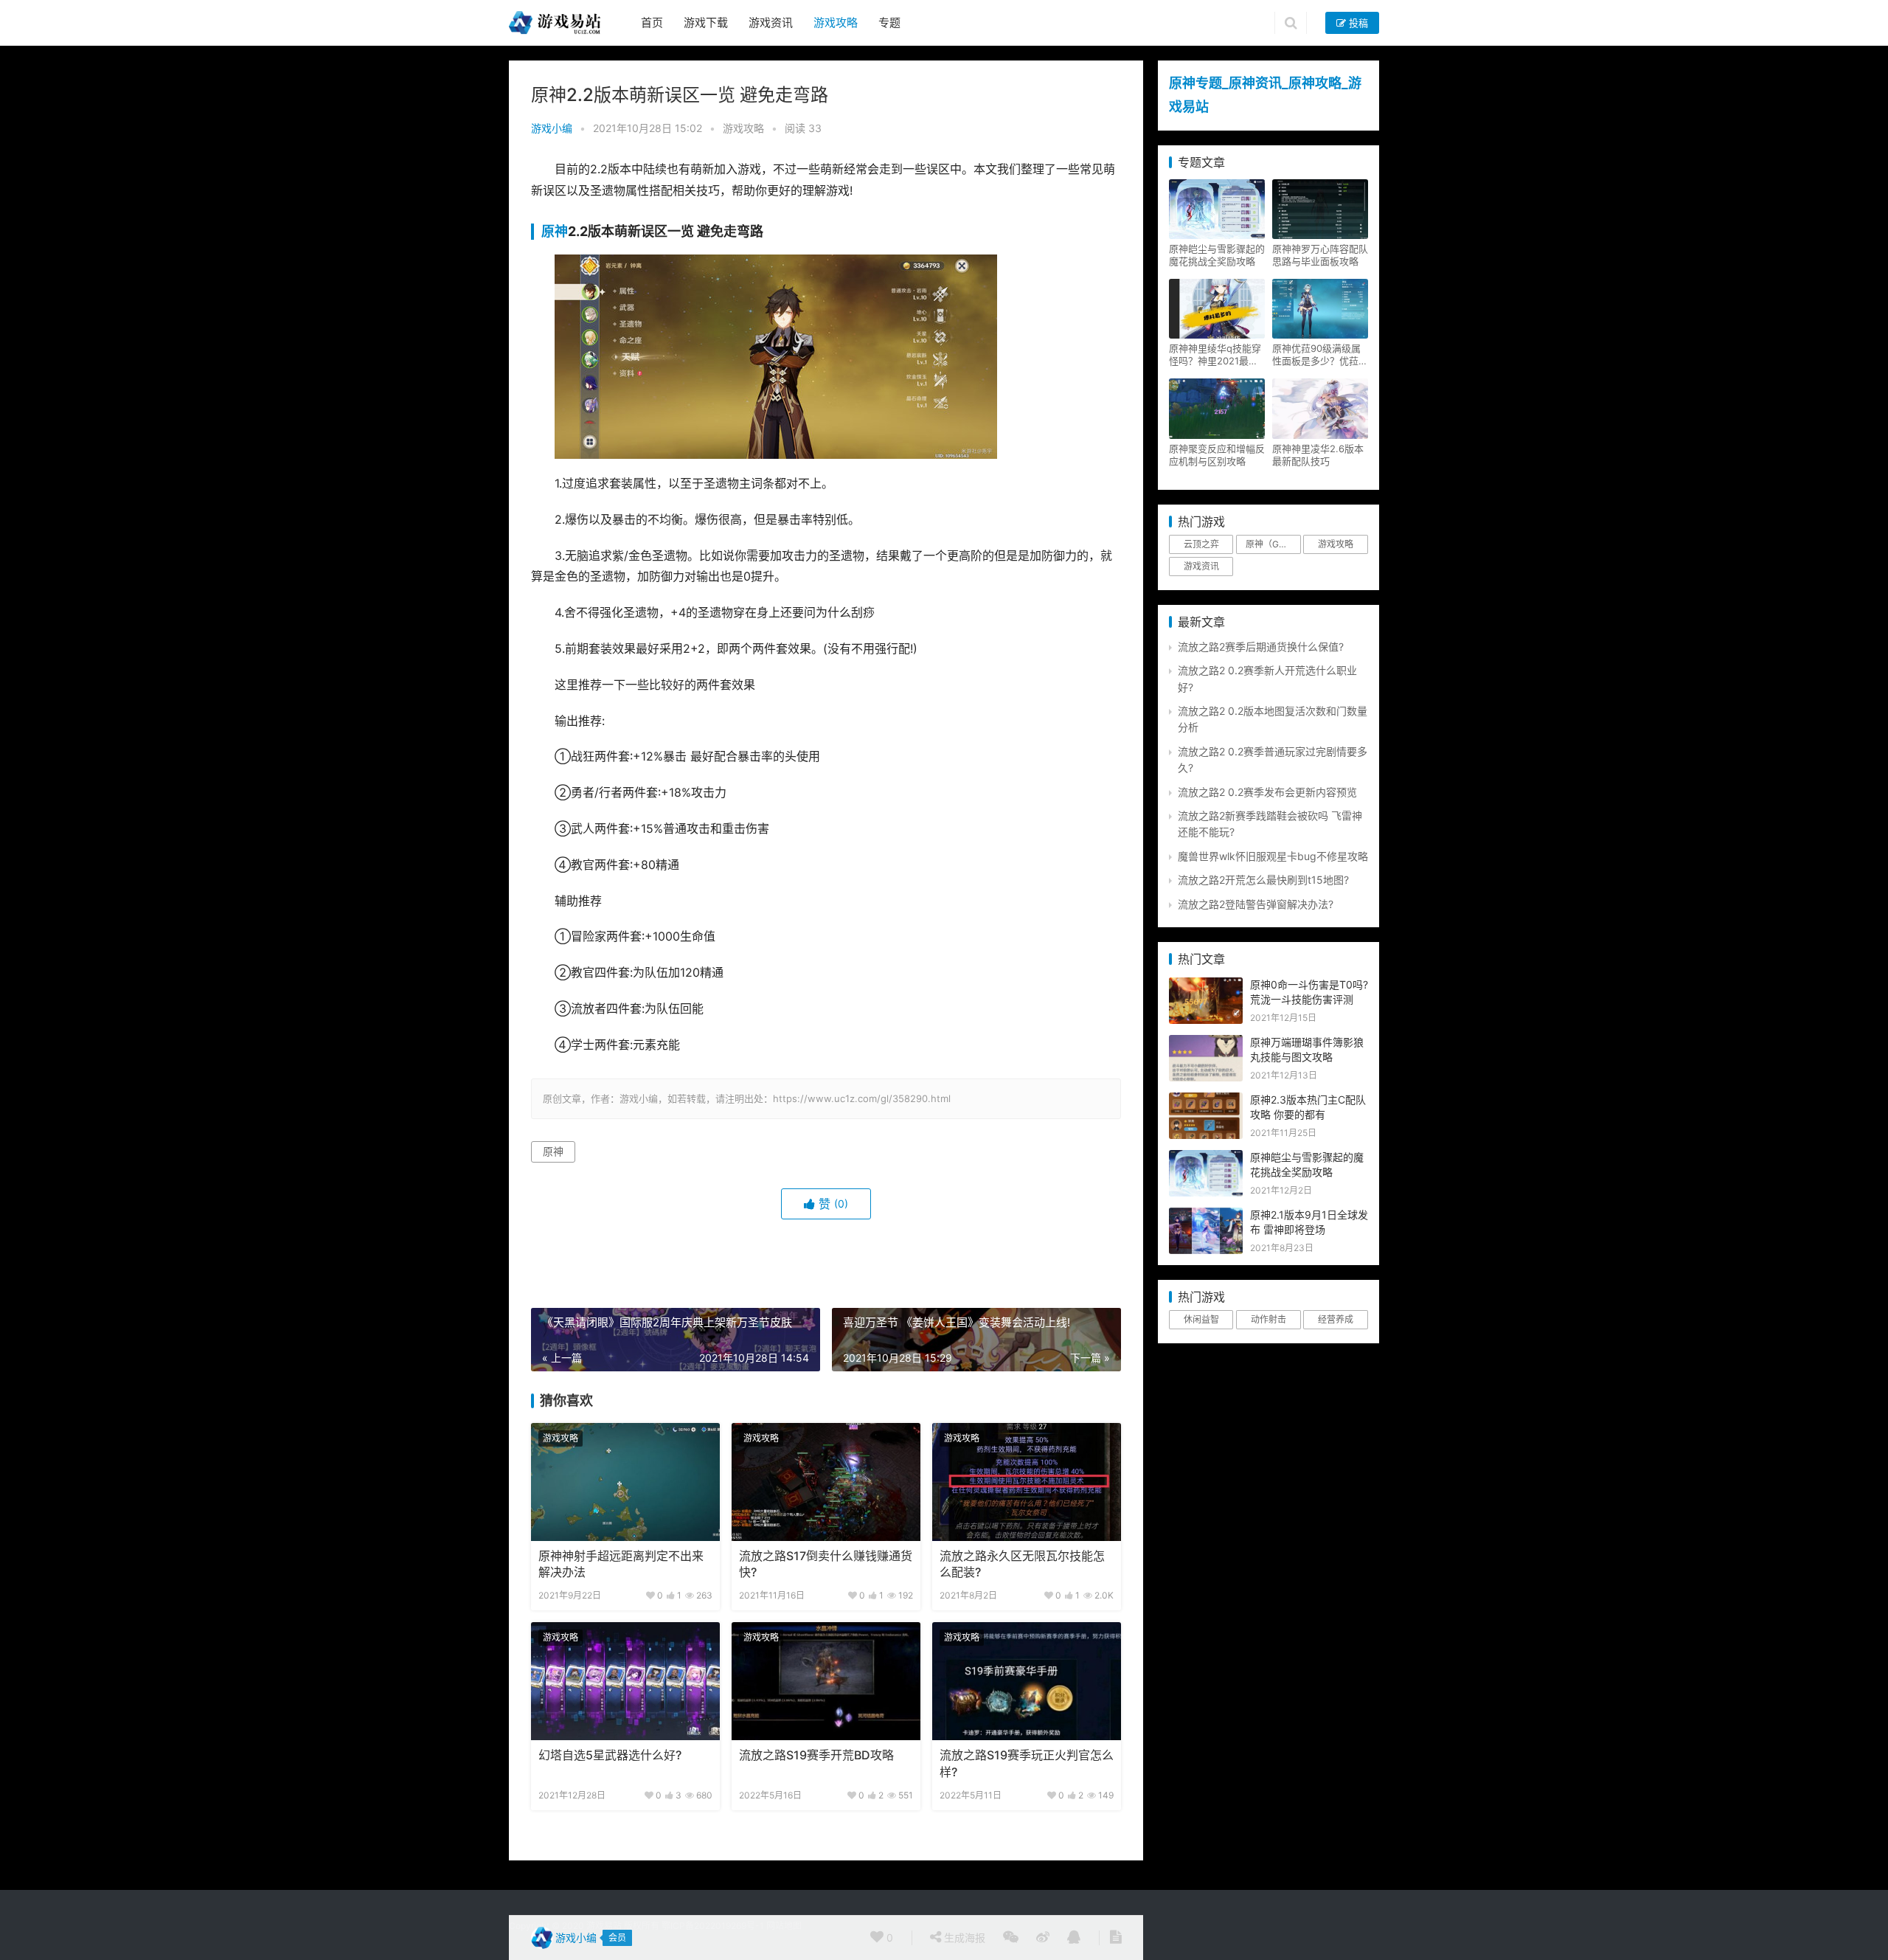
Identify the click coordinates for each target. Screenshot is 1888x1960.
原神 (555, 231)
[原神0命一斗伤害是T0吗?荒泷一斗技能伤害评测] (1206, 985)
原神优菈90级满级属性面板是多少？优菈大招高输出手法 (1320, 355)
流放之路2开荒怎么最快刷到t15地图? (1263, 880)
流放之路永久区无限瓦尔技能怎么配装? (1022, 1564)
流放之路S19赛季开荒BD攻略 (816, 1755)
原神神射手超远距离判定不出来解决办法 (621, 1564)
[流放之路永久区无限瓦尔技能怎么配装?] (1027, 1482)
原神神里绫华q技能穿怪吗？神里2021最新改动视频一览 (1215, 355)
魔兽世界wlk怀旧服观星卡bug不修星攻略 (1273, 856)
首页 (652, 22)
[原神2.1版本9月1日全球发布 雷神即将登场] (1206, 1215)
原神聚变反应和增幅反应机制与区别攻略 (1217, 455)
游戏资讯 (771, 22)
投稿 (1357, 23)
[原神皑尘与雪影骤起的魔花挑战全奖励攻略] (1206, 1158)
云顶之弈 (1201, 544)
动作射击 (1268, 1319)
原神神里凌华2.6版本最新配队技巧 (1318, 455)
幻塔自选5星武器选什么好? (610, 1755)
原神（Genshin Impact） (1273, 544)
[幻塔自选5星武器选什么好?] (625, 1681)
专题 (889, 22)
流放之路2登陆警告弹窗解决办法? (1256, 904)
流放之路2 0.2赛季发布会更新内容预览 (1267, 792)
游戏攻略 (836, 22)
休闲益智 (1201, 1319)
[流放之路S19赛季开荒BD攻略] (826, 1681)
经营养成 (1336, 1319)
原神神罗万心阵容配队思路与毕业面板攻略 (1320, 255)
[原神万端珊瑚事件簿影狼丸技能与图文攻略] (1206, 1043)
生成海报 (963, 1938)
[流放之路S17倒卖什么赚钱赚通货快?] (826, 1482)
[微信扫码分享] (1011, 1938)
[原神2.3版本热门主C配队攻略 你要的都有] (1206, 1100)
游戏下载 (706, 22)
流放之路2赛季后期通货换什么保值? (1261, 647)
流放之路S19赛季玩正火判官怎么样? (1027, 1763)
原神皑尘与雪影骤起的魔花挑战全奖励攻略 (1217, 255)
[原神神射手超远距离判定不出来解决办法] (625, 1482)
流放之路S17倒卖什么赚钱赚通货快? (826, 1564)
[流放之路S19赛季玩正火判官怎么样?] (1027, 1681)
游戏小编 (552, 128)
